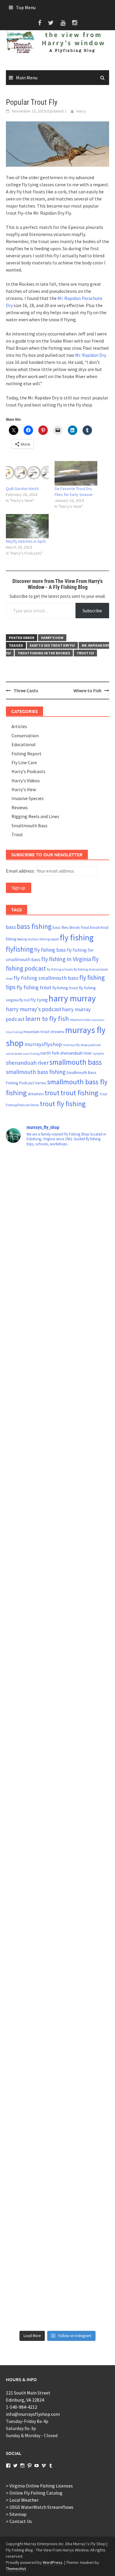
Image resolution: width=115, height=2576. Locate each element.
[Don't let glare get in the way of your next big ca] (57, 1242)
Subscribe (92, 611)
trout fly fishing (63, 1104)
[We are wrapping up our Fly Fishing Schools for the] (57, 1359)
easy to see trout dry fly (52, 645)
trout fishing (79, 1093)
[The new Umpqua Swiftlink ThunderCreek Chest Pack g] (57, 1769)
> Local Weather (22, 2500)
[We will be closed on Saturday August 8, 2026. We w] (57, 2238)
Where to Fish (87, 690)
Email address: (21, 871)
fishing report (49, 939)
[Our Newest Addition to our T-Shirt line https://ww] (57, 2180)
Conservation (25, 735)
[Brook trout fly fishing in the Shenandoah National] (57, 1535)
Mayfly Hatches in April (26, 541)
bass (11, 927)
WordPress (53, 2562)
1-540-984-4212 (22, 2407)
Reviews (20, 807)
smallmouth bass (76, 1062)
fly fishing (77, 938)
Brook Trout (79, 928)
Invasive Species (28, 798)
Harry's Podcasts (28, 771)
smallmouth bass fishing (36, 1072)
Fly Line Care (24, 762)
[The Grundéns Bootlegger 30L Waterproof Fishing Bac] (57, 1300)
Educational (24, 744)
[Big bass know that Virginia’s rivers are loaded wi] (57, 2062)
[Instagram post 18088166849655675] (57, 1183)
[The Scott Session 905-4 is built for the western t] (57, 2297)
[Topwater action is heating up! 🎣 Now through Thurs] (57, 1652)
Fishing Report (27, 754)
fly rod (24, 1000)
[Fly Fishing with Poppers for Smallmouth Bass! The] (57, 1476)
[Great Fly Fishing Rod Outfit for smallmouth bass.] (57, 1945)
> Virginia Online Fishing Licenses (39, 2486)
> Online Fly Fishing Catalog (34, 2493)
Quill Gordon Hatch (22, 489)
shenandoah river (27, 1063)
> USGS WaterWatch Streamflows (40, 2507)
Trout (17, 834)
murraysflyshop (43, 1044)
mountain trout (80, 1020)
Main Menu (27, 78)
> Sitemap (16, 2514)
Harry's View (52, 638)
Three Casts (26, 690)
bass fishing (34, 926)
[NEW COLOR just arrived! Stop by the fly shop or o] (57, 1711)
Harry (81, 111)
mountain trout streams (44, 1032)
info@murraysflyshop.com (33, 2414)
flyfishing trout (65, 988)
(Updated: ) (39, 111)
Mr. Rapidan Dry (91, 355)
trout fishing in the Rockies (44, 653)
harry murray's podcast (34, 1009)
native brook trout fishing (23, 1054)
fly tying (39, 1000)
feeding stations (28, 939)
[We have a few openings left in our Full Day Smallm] (57, 2004)
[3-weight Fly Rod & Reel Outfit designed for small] (57, 1417)
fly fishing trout (34, 987)
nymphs (98, 1053)
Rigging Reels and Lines (35, 816)
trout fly (85, 653)
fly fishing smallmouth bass (46, 978)
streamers (36, 1094)
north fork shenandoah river (66, 1053)
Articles (19, 726)
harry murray (72, 998)
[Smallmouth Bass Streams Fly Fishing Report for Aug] (57, 2121)
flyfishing (20, 949)
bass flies (61, 927)
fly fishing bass (50, 950)
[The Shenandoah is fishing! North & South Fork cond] (57, 1593)
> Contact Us (19, 2521)
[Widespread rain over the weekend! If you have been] (57, 1886)
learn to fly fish (47, 1019)
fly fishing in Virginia (66, 959)
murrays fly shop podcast (82, 1045)
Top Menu (26, 7)
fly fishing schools (60, 969)
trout (52, 1093)
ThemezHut (16, 2569)
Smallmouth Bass (29, 826)
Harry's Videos (26, 780)
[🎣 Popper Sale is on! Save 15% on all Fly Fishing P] (57, 1828)
